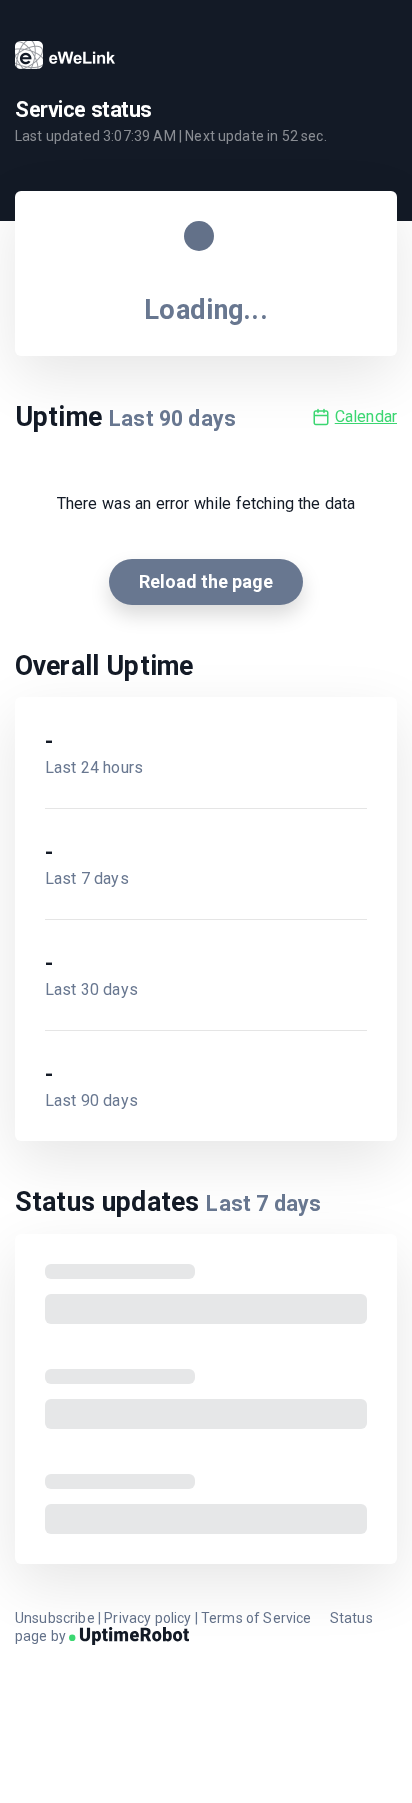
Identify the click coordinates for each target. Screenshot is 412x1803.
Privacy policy (147, 1618)
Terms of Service (256, 1618)
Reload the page (206, 581)
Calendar (366, 416)
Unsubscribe (55, 1618)
